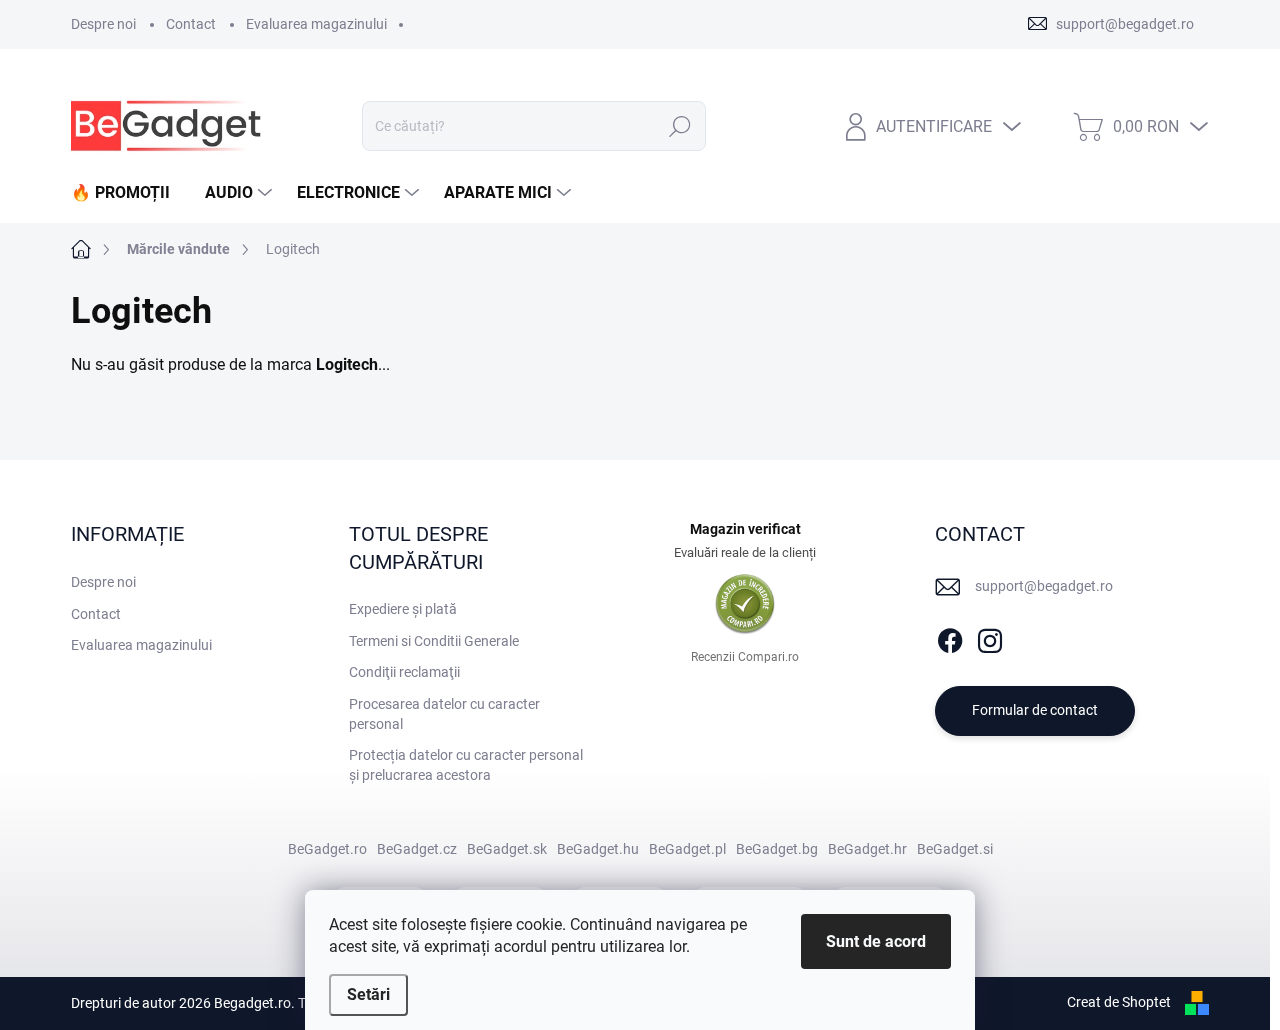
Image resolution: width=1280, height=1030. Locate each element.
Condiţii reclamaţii (404, 672)
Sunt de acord (876, 941)
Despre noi (103, 24)
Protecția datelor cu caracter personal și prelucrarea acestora (466, 765)
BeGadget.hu (598, 849)
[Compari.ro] (745, 604)
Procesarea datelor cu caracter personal (444, 714)
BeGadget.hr (867, 849)
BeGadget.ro (327, 849)
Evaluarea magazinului (316, 24)
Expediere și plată (403, 609)
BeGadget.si (955, 849)
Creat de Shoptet (1119, 1002)
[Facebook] (950, 637)
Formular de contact (1035, 710)
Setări (368, 994)
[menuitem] (128, 193)
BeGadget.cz (417, 849)
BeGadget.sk (507, 849)
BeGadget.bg (777, 849)
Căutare (680, 126)
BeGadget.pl (687, 849)
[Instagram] (990, 637)
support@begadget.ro (1044, 586)
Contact (191, 24)
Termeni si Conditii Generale (434, 641)
